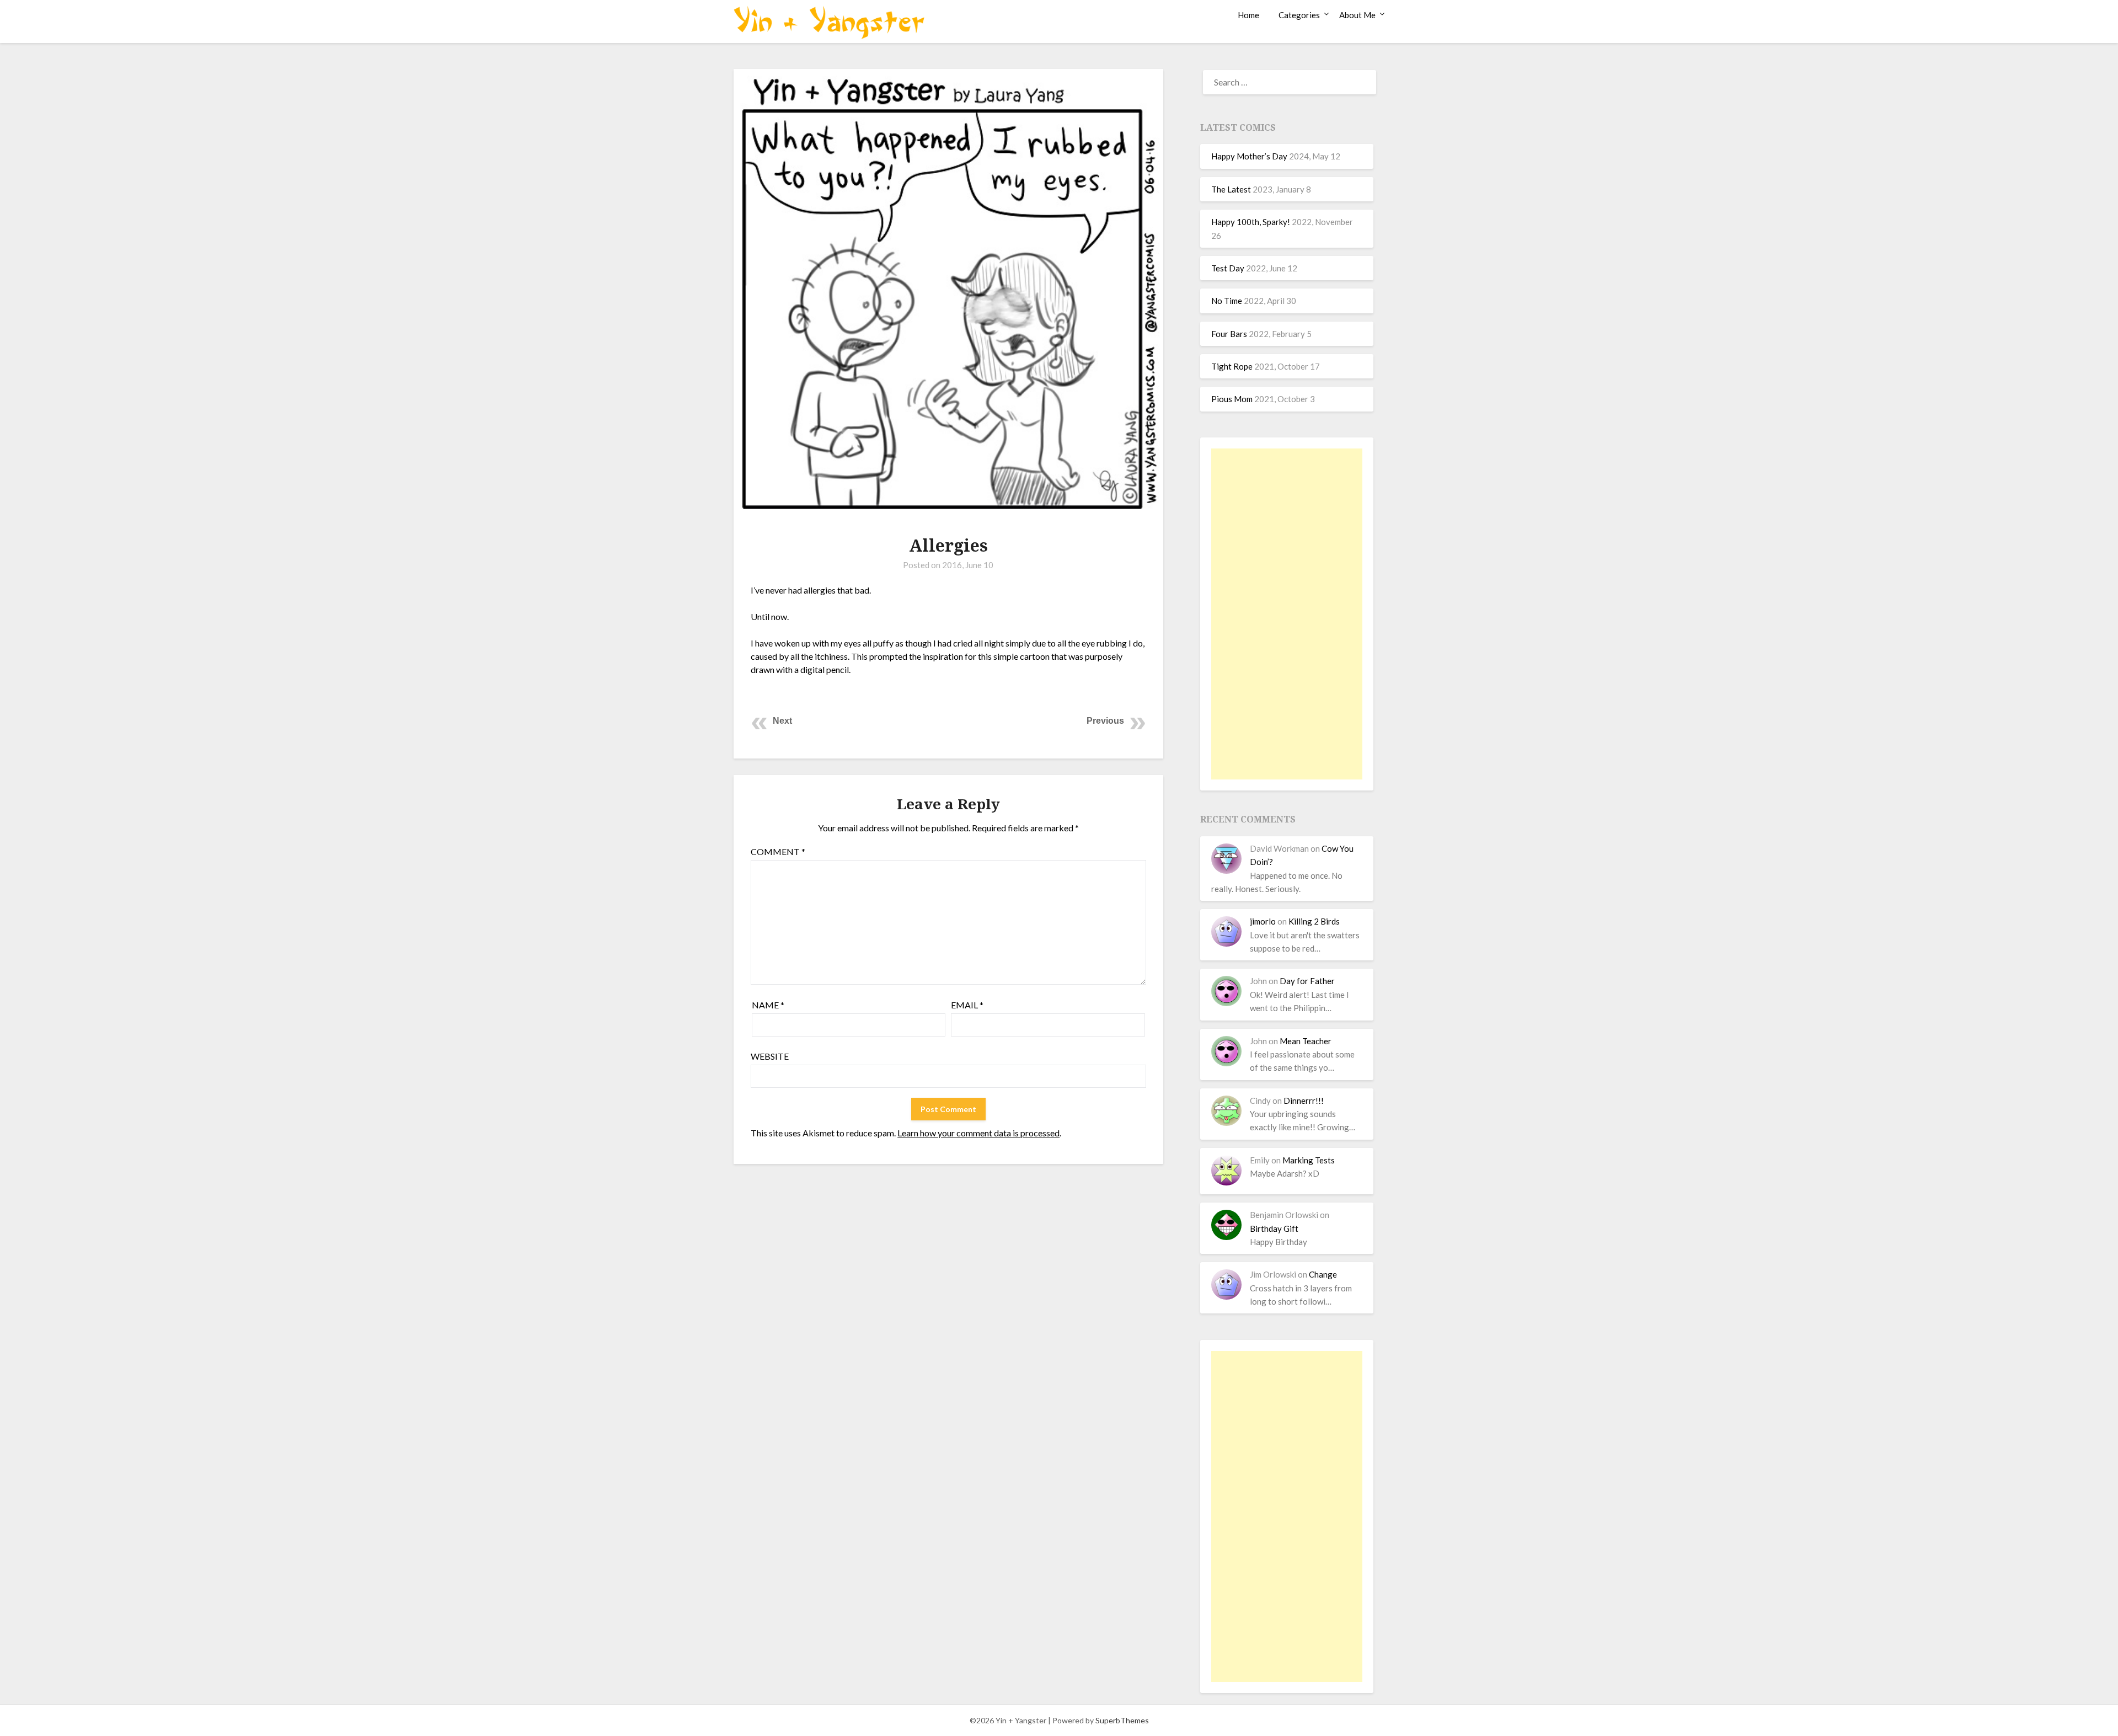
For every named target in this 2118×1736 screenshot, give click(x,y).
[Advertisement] (1287, 614)
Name (768, 1005)
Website (770, 1056)
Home (1248, 15)
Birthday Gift (1274, 1228)
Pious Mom (1232, 399)
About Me (1357, 15)
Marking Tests (1309, 1160)
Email (967, 1005)
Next (782, 721)
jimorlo (1263, 921)
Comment (778, 851)
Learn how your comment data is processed (978, 1133)
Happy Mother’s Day (1249, 156)
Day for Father (1307, 981)
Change (1323, 1274)
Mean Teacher (1306, 1041)
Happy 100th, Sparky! (1251, 222)
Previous (1105, 721)
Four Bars (1229, 334)
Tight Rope (1232, 366)
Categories (1299, 15)
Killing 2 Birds (1314, 921)
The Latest (1231, 189)
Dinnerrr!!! (1304, 1101)
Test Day (1228, 268)
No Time (1227, 301)
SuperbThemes (1122, 1720)
